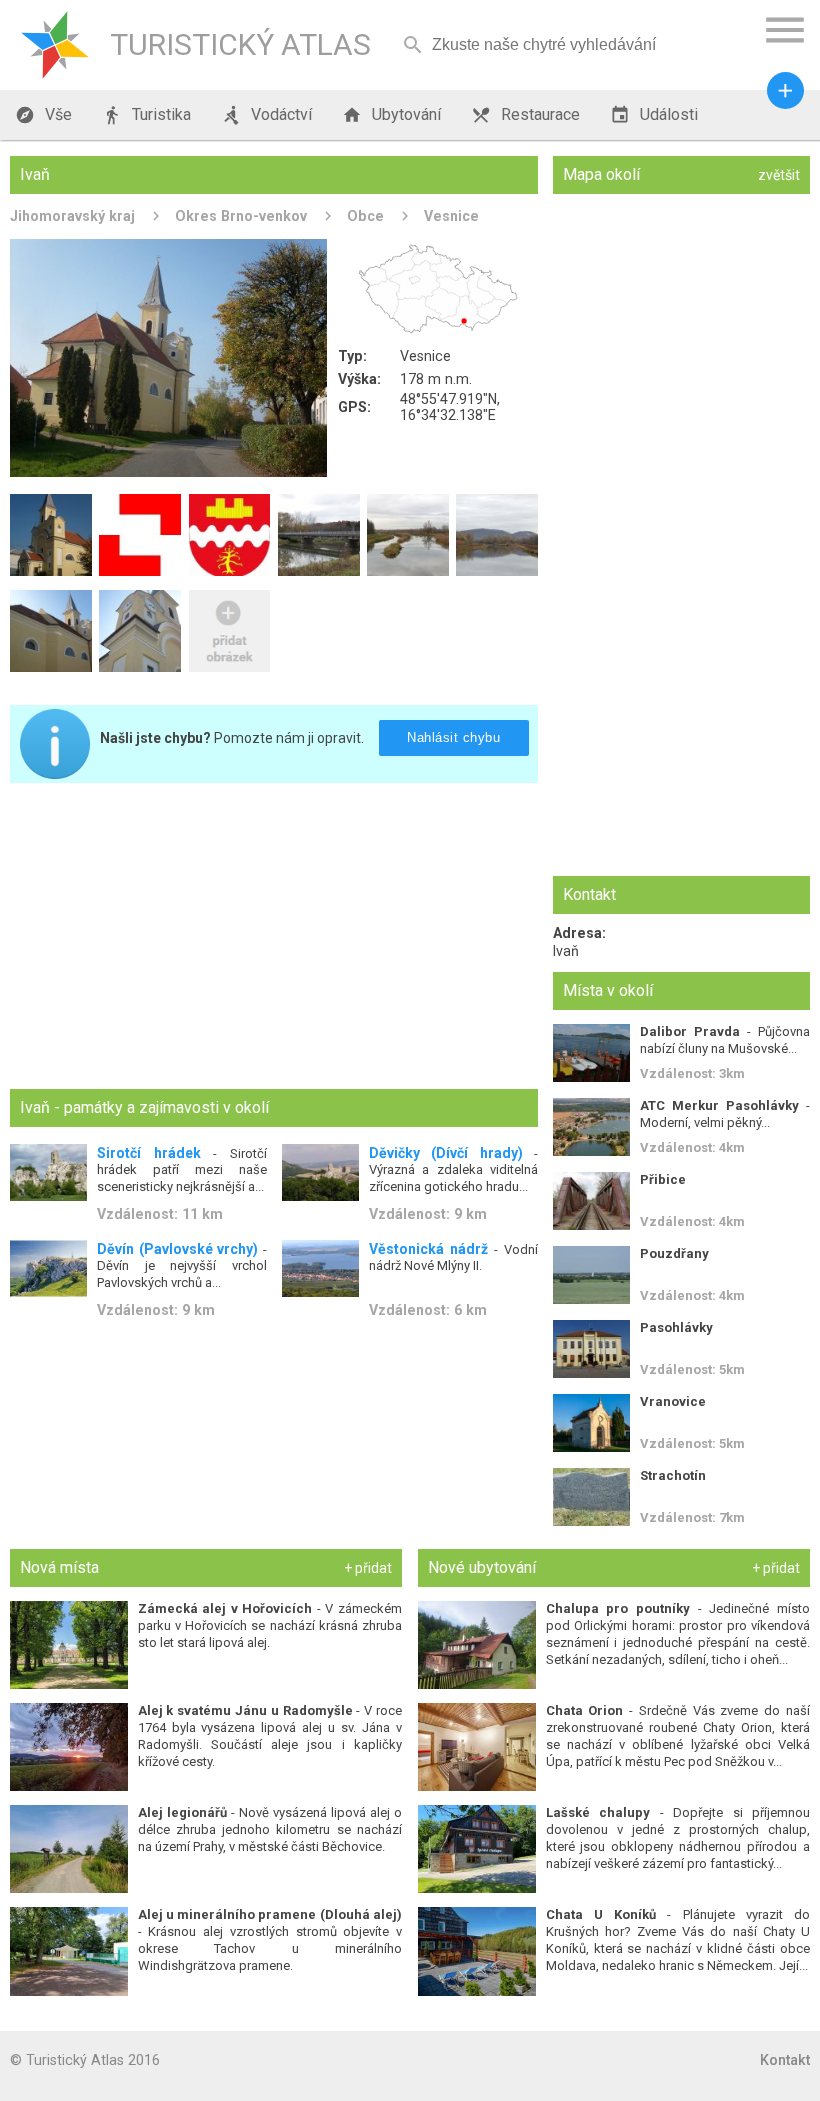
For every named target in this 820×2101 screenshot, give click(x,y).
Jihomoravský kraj (72, 216)
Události (654, 115)
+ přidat (368, 1568)
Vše (43, 115)
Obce (365, 216)
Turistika (146, 115)
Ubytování (391, 115)
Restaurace (525, 115)
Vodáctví (266, 115)
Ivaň (566, 951)
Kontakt (785, 2060)
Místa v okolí (608, 990)
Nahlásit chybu (453, 737)
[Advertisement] (274, 938)
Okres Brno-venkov (241, 216)
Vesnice (451, 216)
